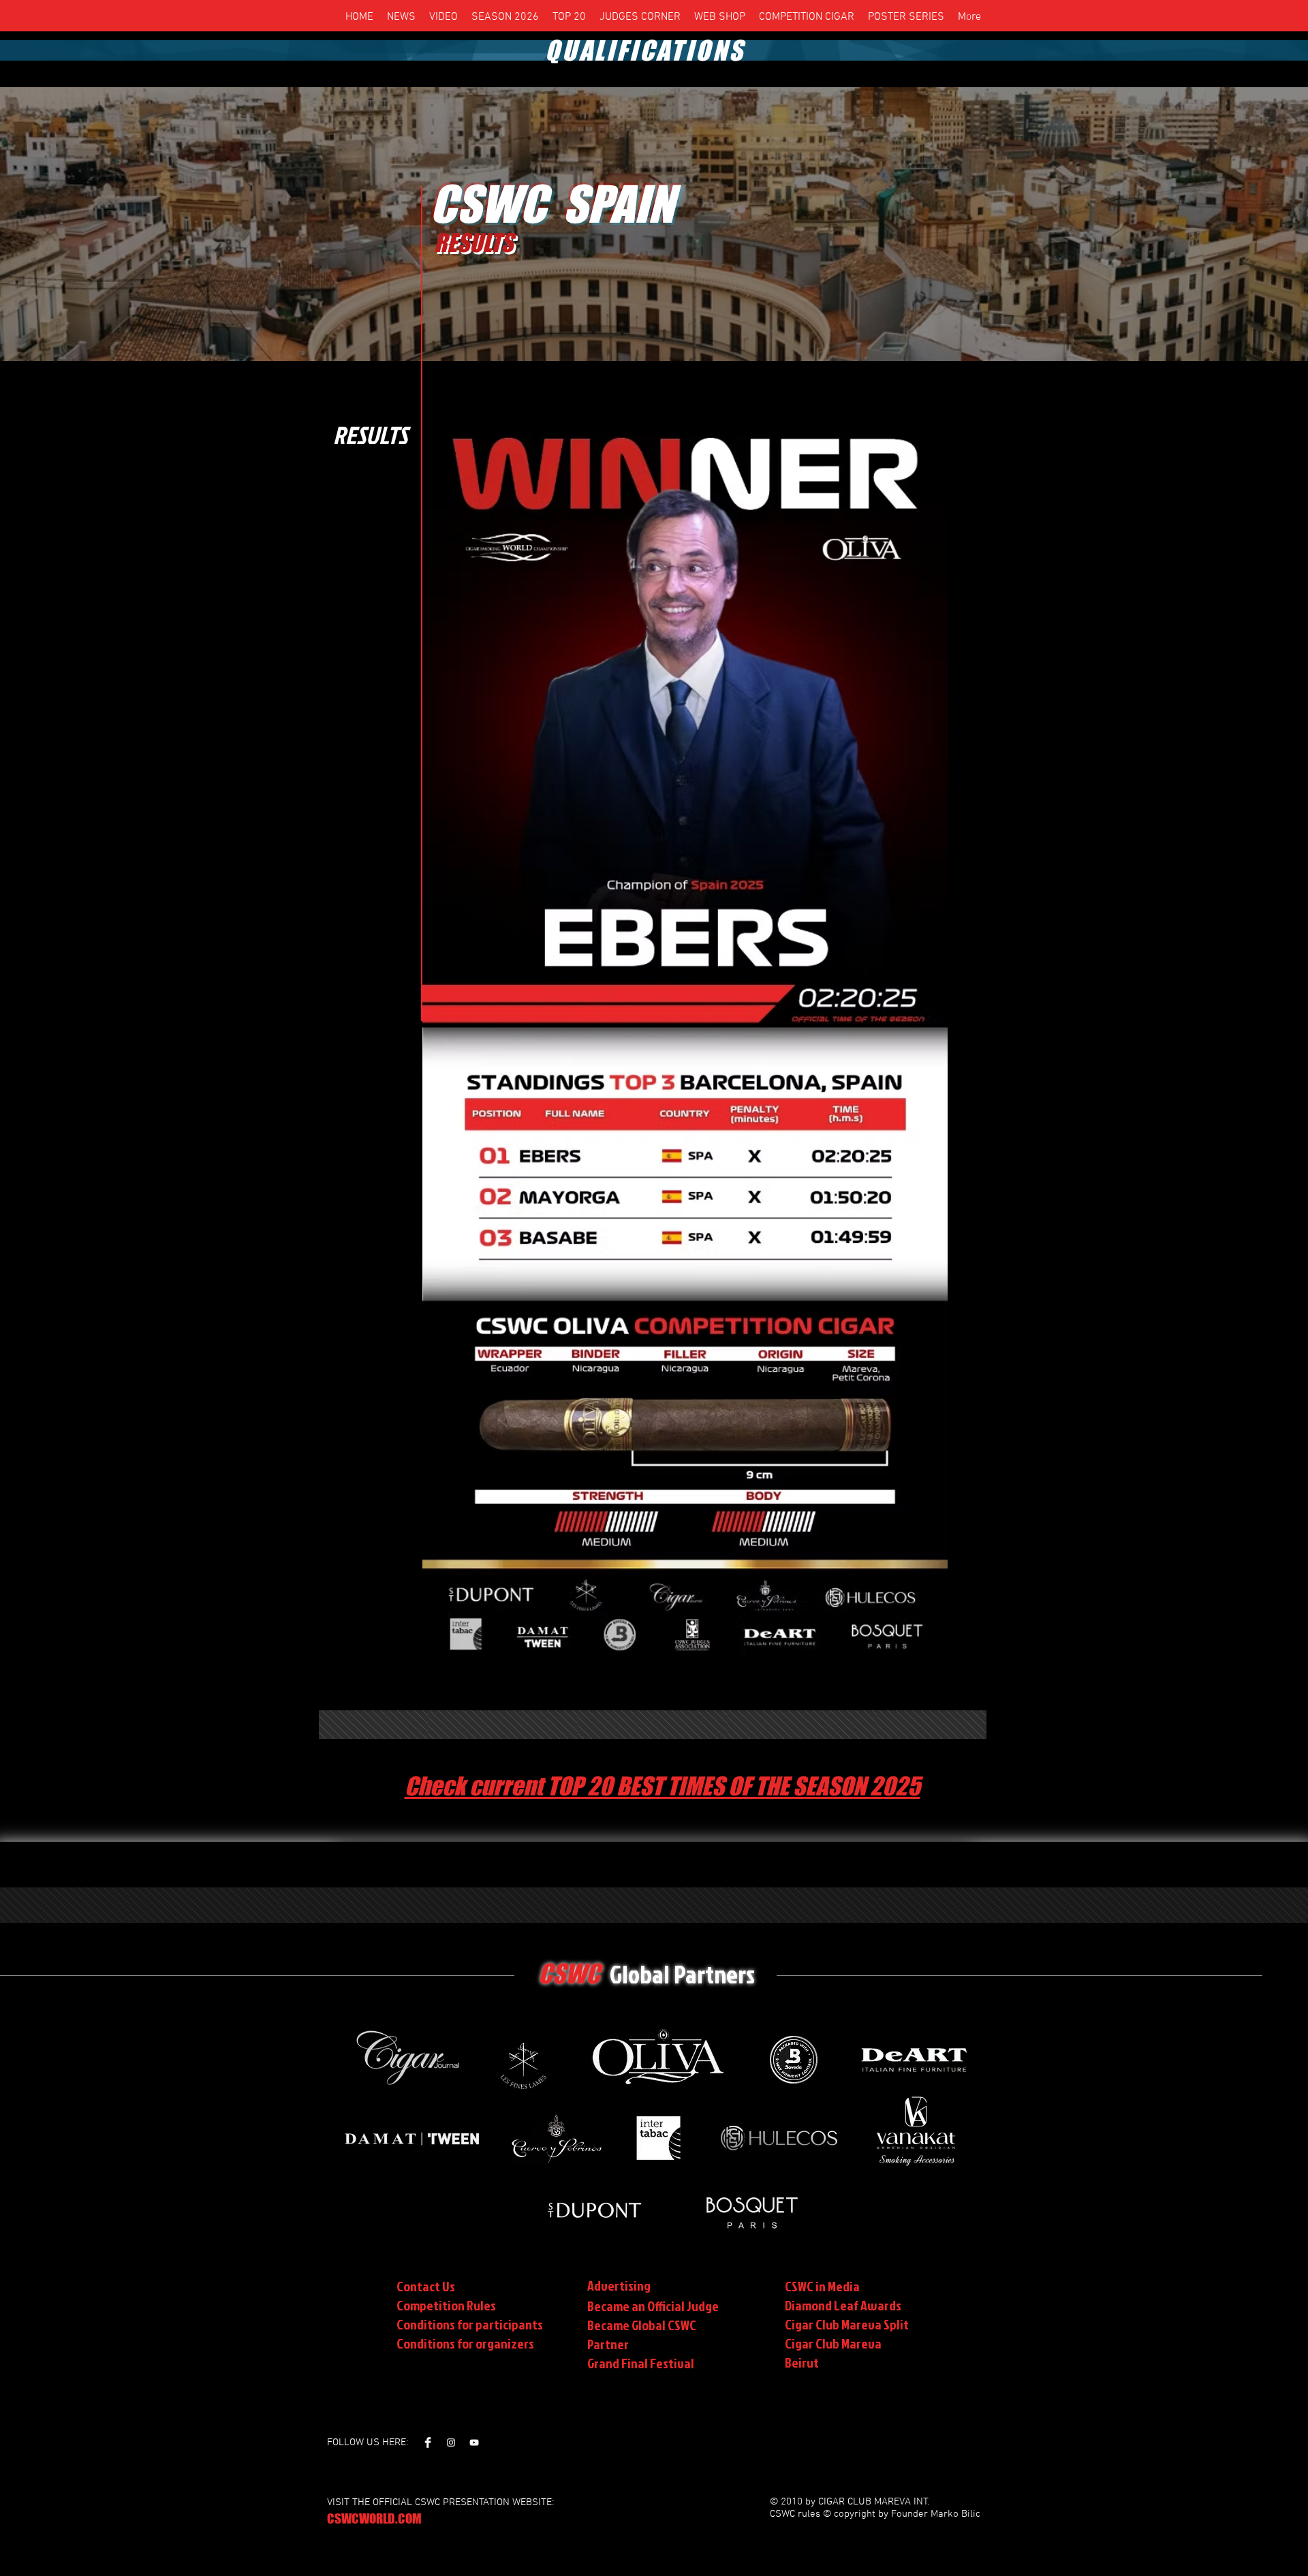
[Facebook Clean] (428, 2443)
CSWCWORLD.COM (374, 2518)
